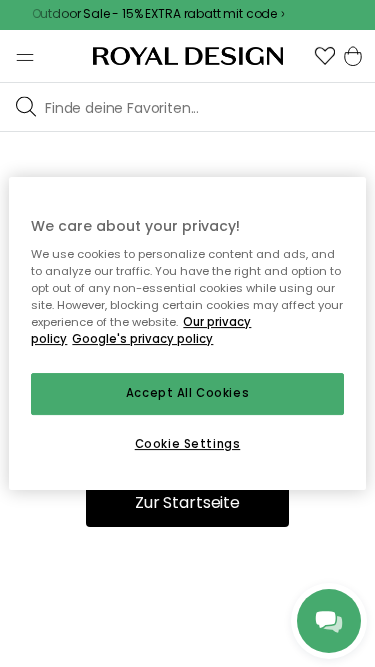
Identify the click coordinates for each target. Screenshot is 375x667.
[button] (325, 56)
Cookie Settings (188, 444)
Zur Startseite (187, 502)
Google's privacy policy (142, 340)
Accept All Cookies (187, 394)
